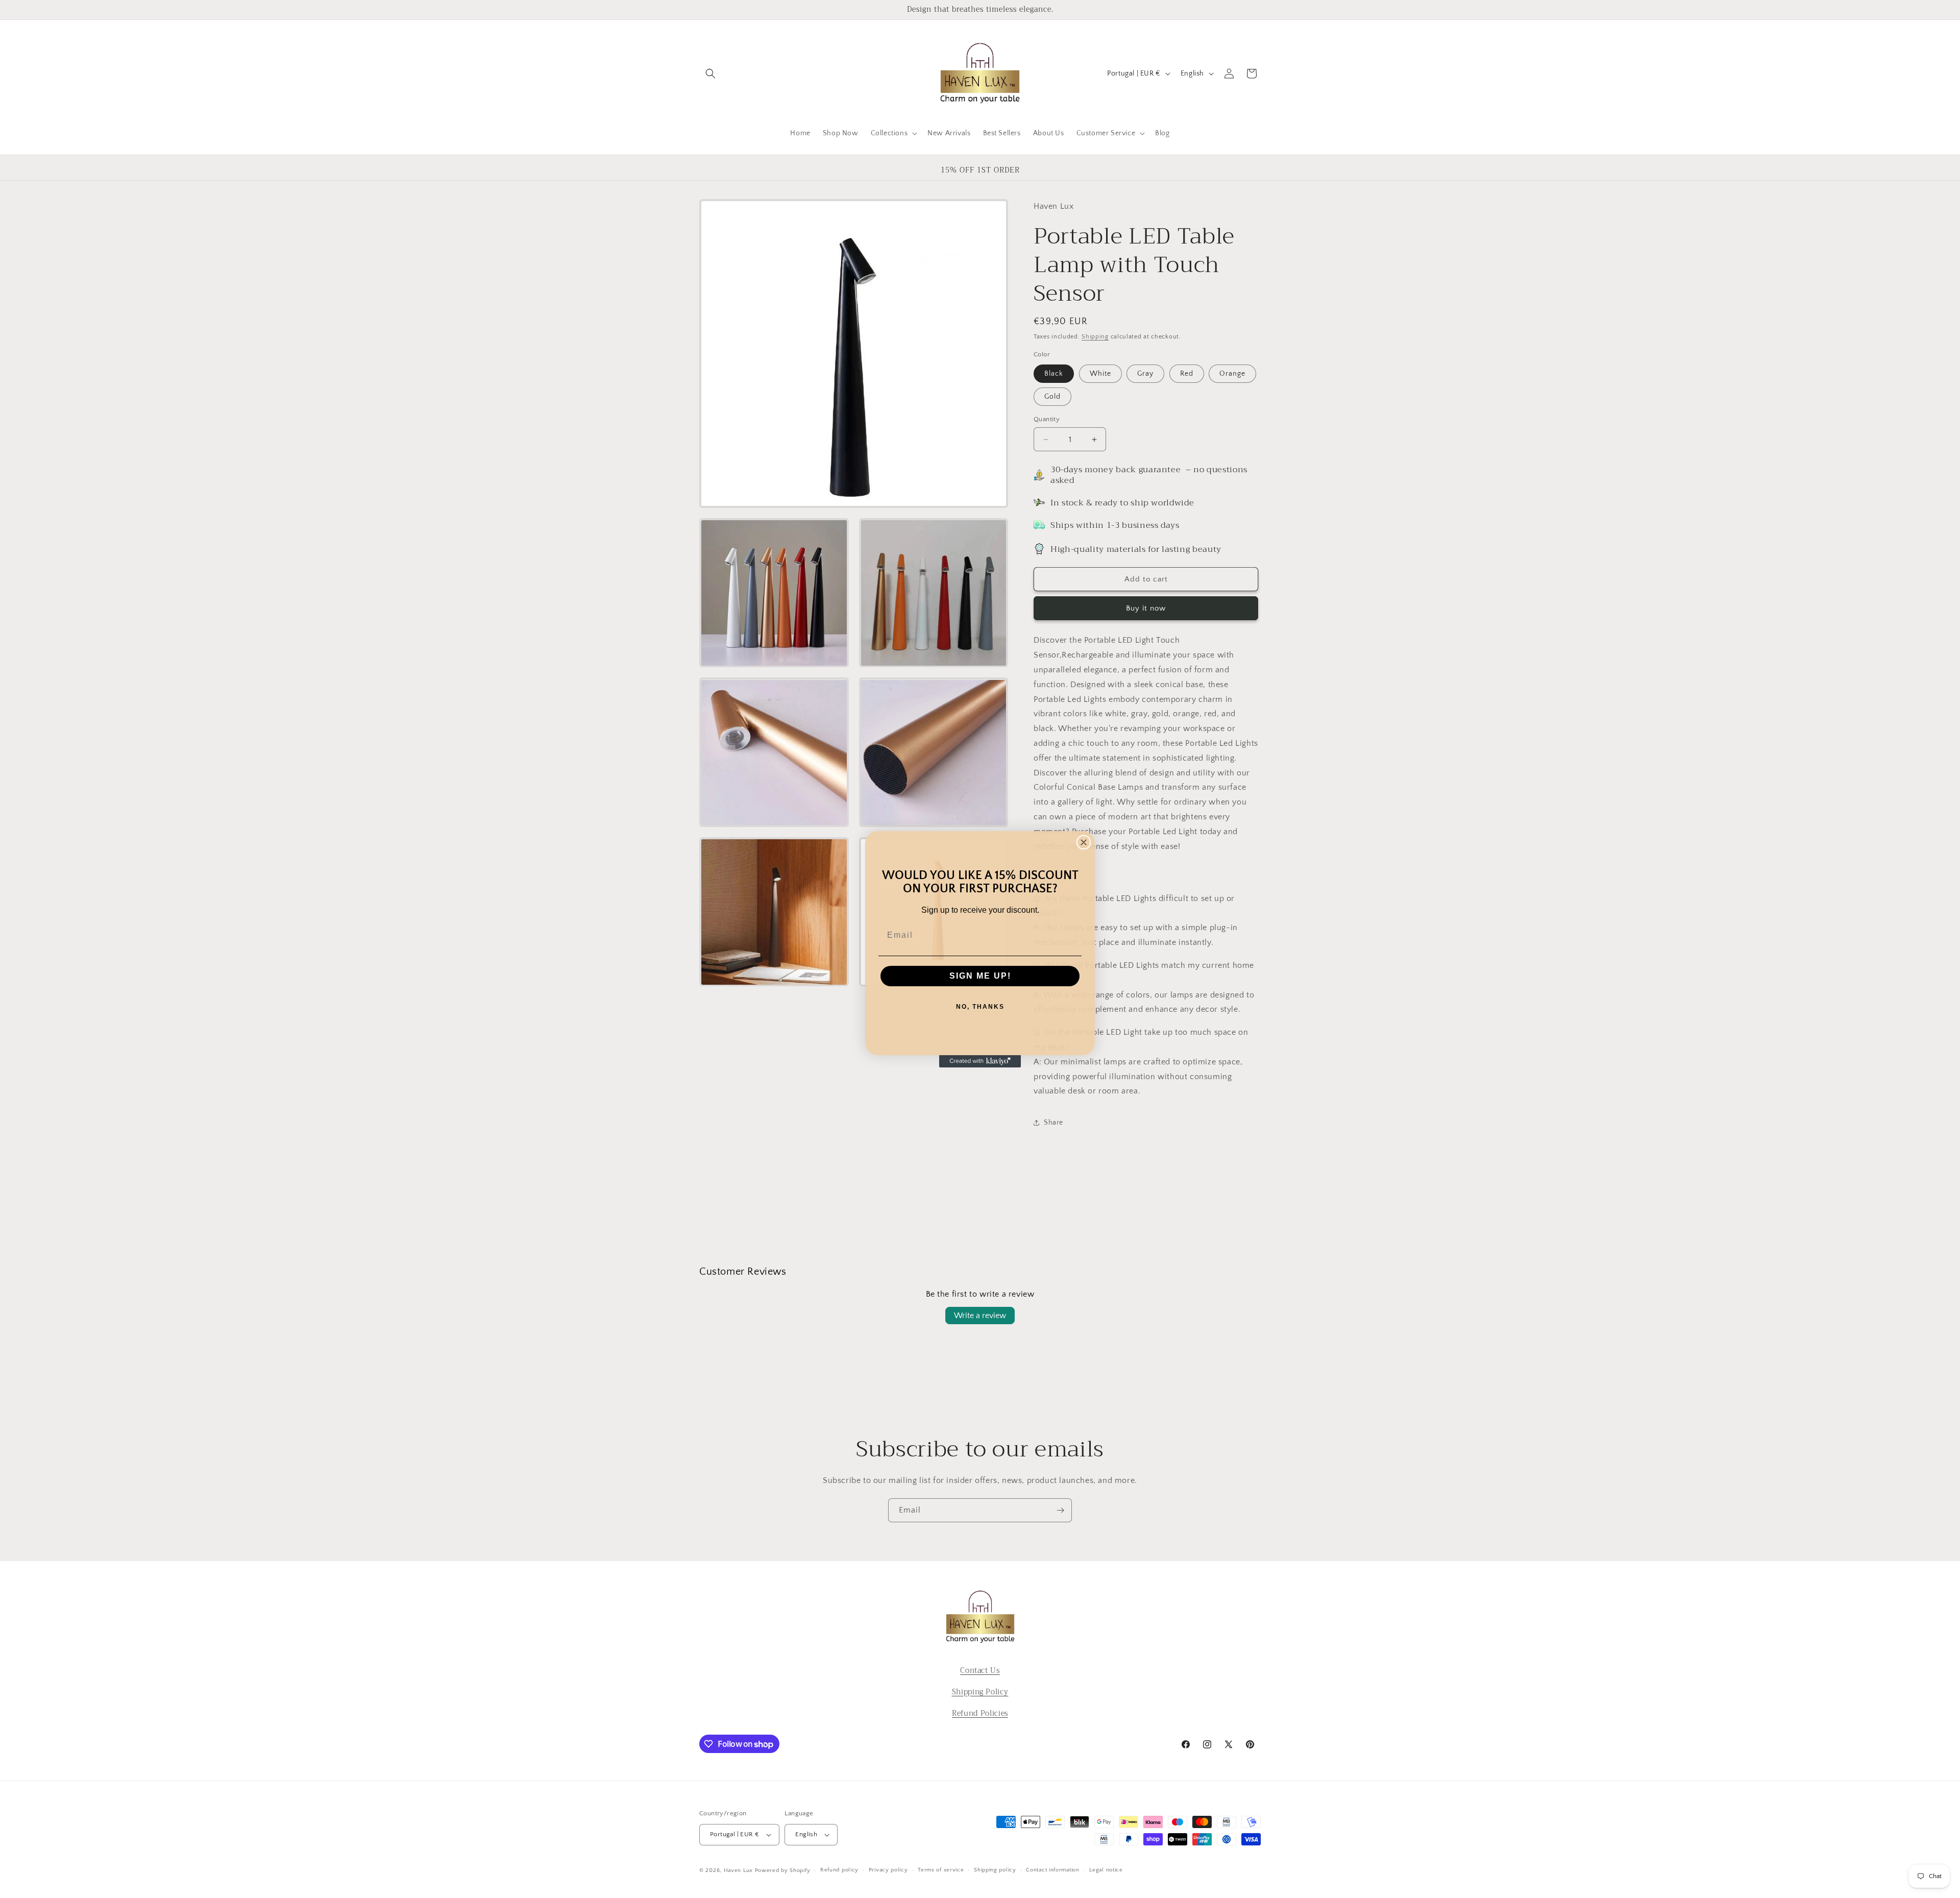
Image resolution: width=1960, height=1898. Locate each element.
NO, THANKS (980, 1007)
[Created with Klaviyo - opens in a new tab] (980, 1061)
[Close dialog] (1084, 842)
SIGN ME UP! (980, 976)
